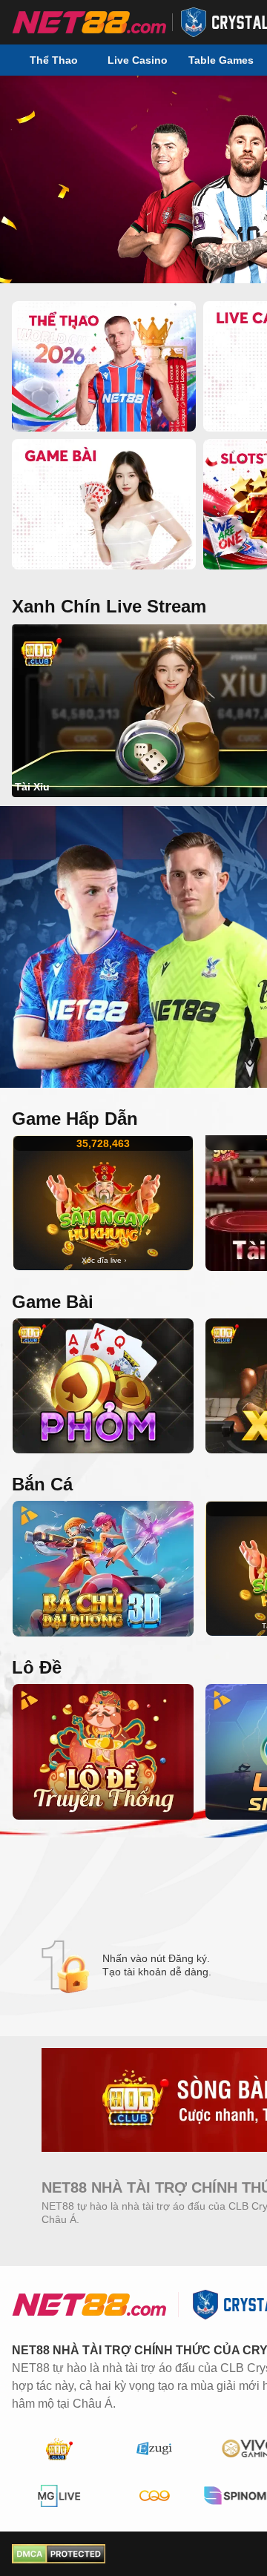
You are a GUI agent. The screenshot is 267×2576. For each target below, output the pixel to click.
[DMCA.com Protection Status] (59, 2554)
